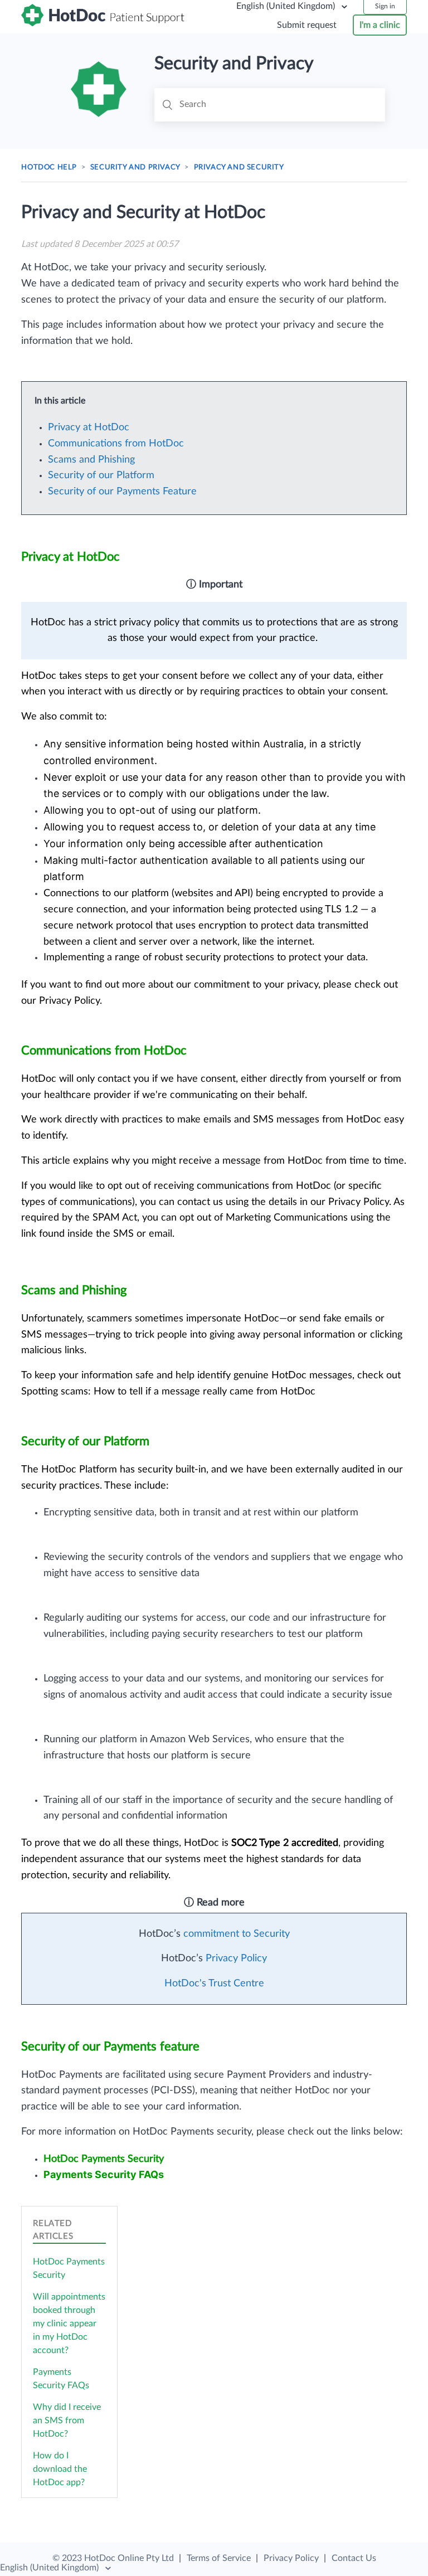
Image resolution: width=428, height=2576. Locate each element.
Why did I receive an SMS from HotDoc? (67, 2421)
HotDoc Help (49, 167)
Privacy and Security (239, 167)
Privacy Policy (291, 2558)
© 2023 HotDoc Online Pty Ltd (113, 2558)
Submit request (307, 25)
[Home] (104, 23)
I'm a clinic (380, 25)
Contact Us (354, 2558)
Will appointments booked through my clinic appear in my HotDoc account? (69, 2324)
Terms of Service (219, 2558)
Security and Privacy (135, 167)
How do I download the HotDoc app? (60, 2469)
